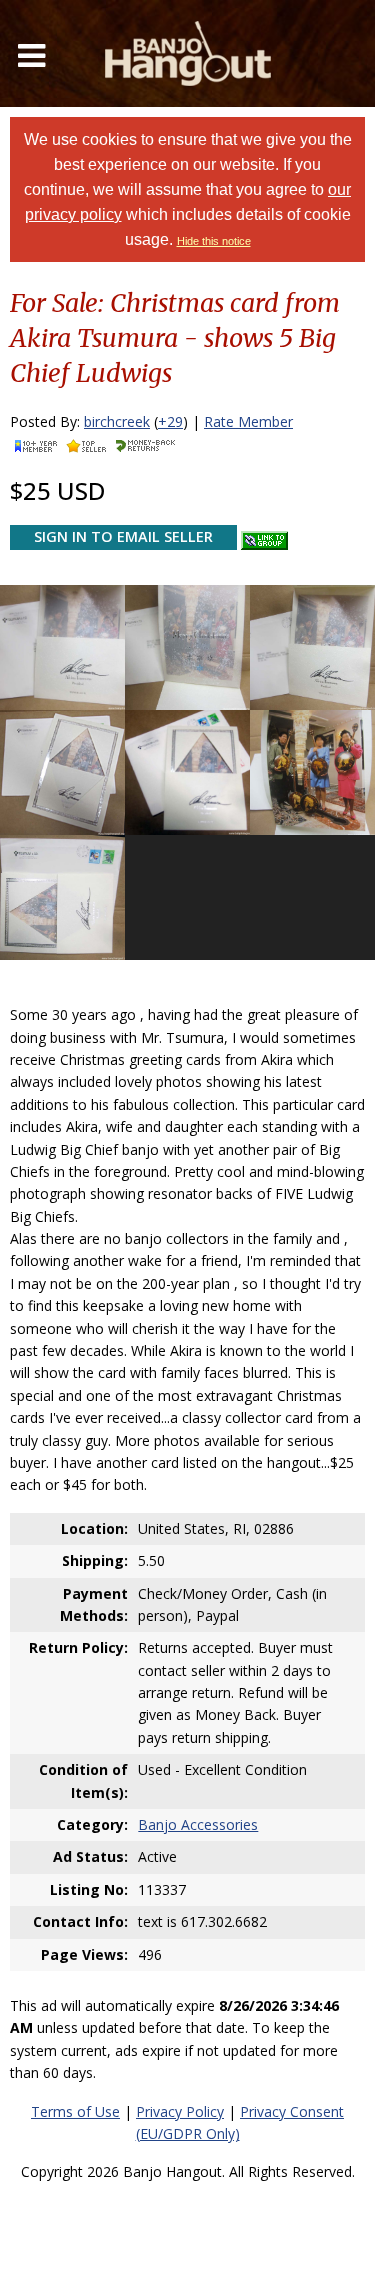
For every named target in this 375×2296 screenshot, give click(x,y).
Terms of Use (75, 2111)
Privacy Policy (180, 2111)
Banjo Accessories (198, 1824)
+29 (170, 421)
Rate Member (248, 421)
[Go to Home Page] (188, 53)
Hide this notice (214, 241)
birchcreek (117, 421)
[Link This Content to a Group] (264, 536)
